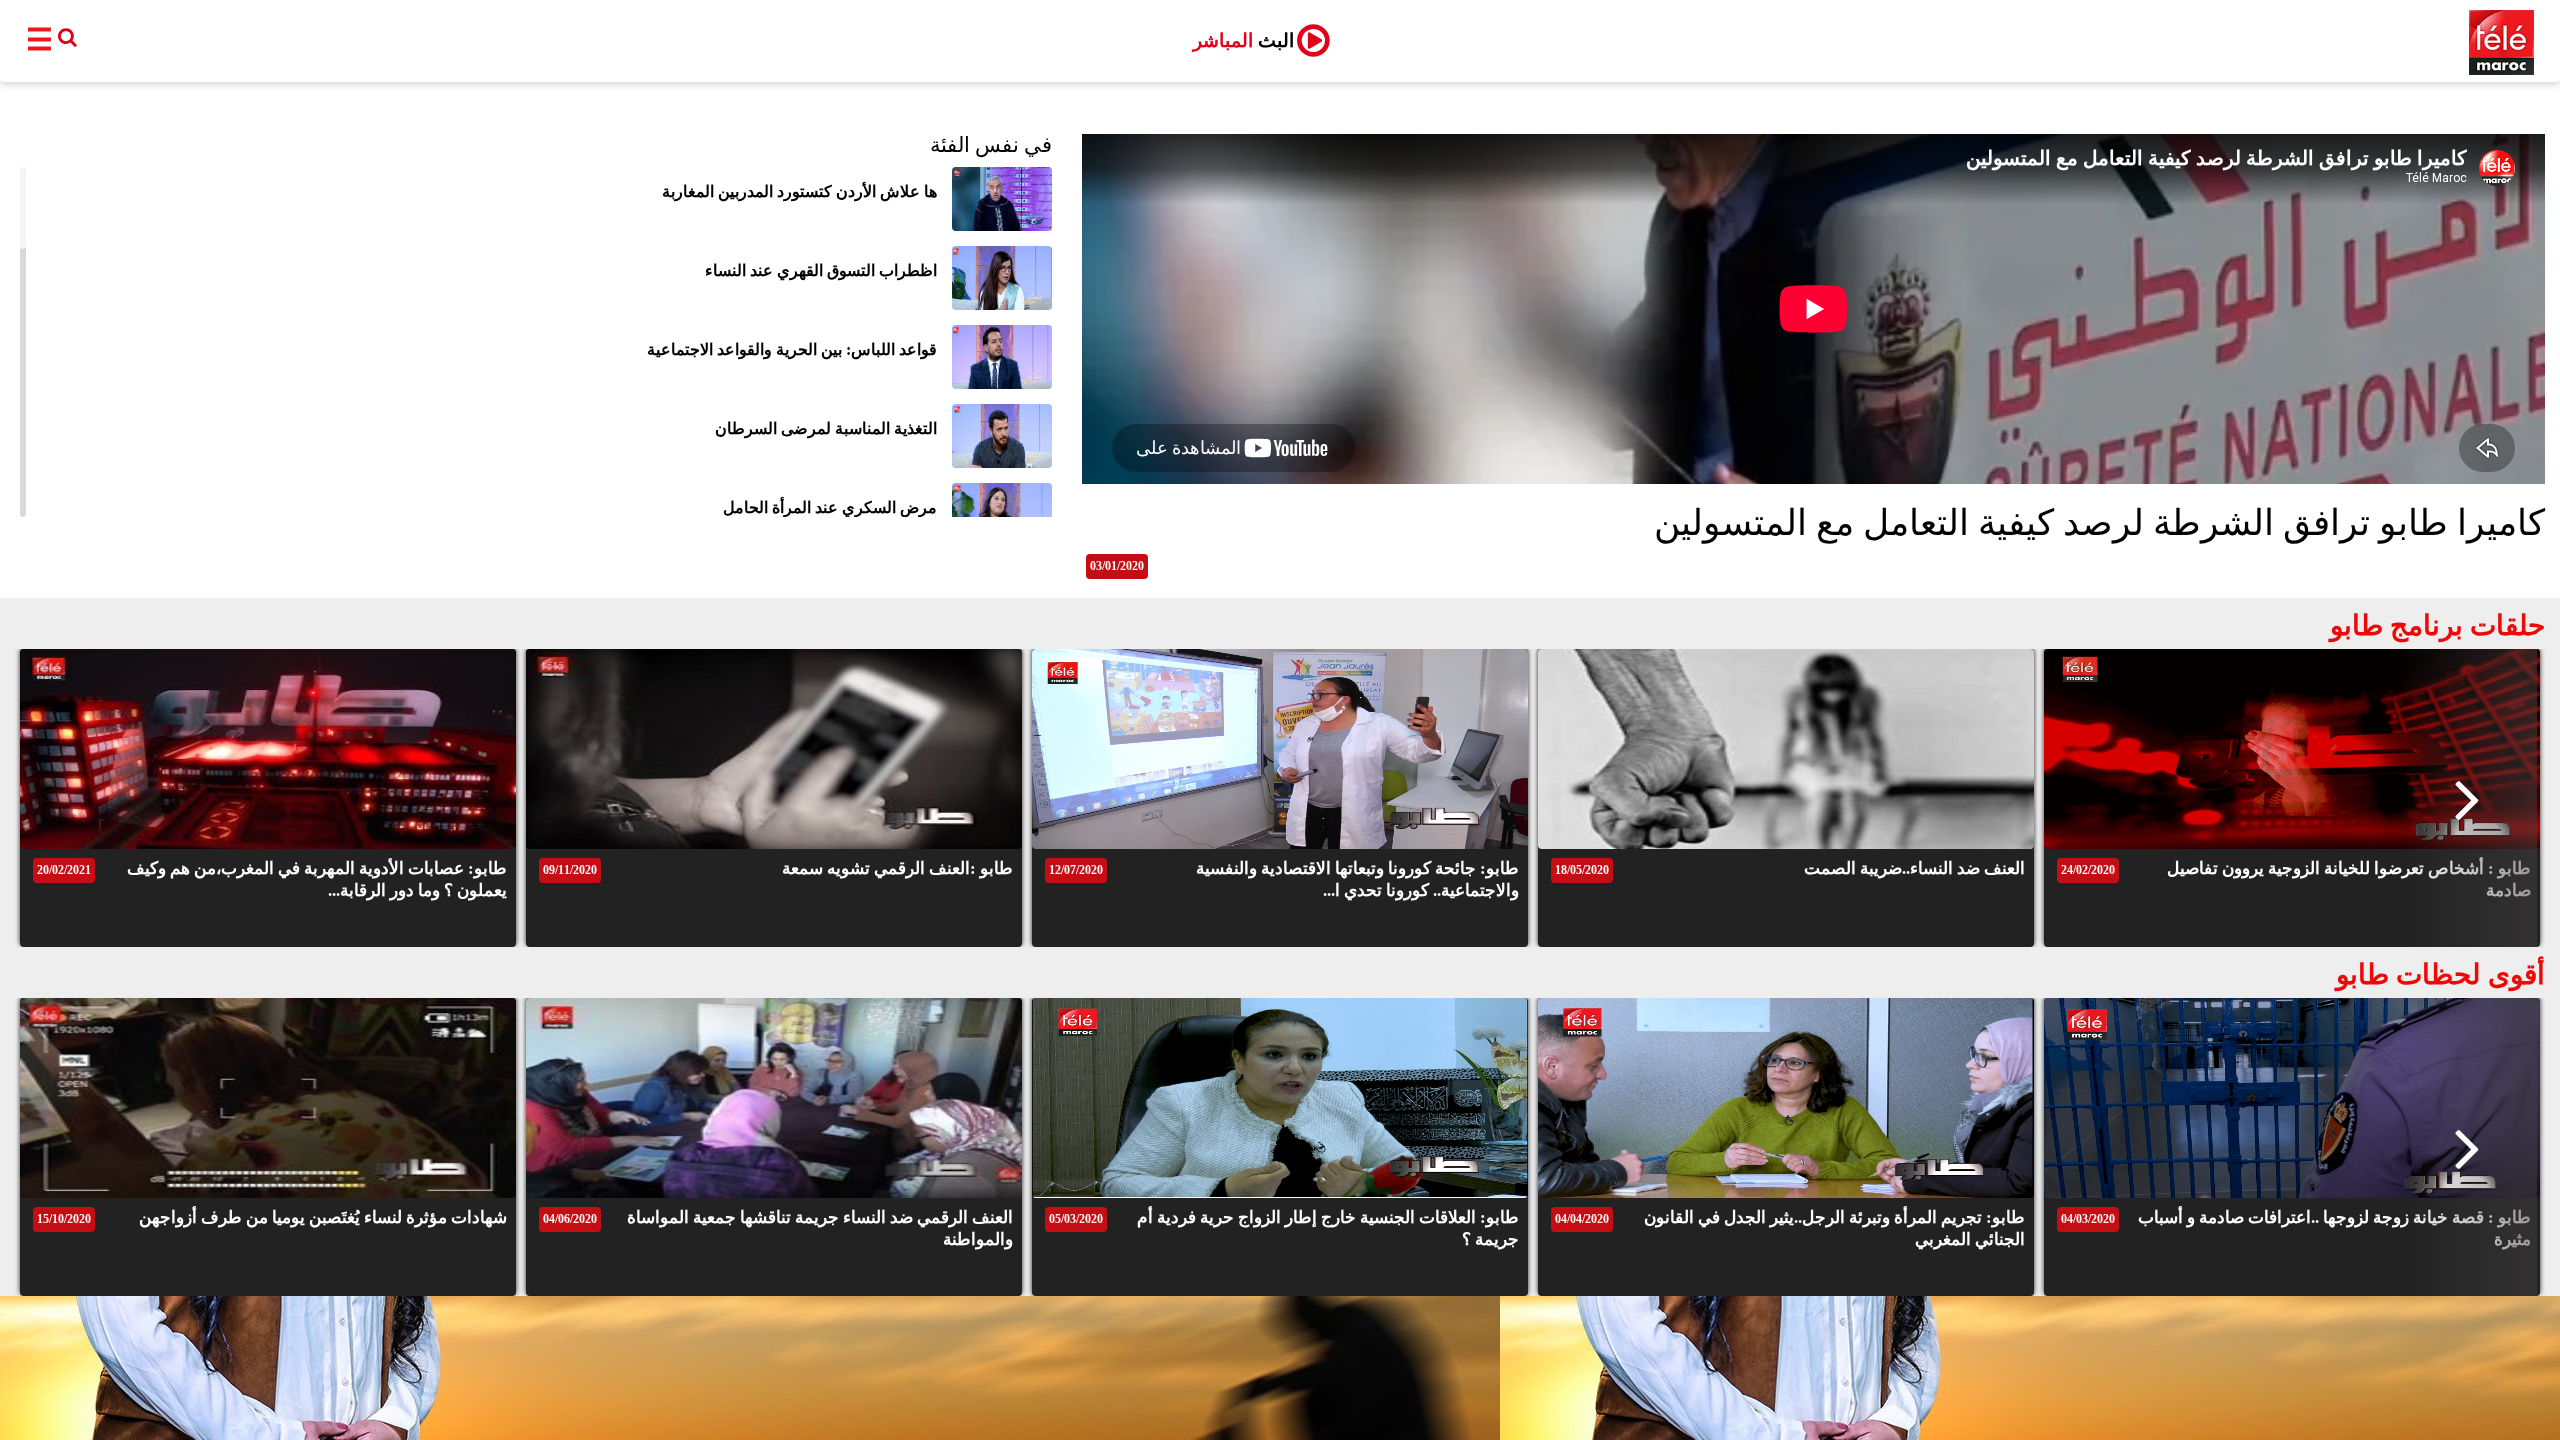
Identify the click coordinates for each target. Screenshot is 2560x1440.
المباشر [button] (1243, 40)
